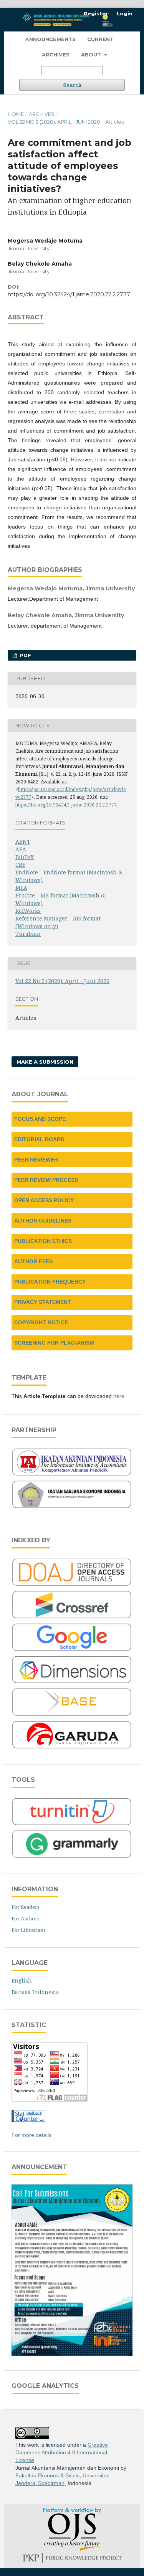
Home (16, 114)
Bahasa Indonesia (35, 1992)
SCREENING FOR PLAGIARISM (54, 1343)
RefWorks (28, 911)
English (22, 1980)
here (119, 1396)
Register (96, 13)
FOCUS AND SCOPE (40, 1119)
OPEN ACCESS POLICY (44, 1200)
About (92, 55)
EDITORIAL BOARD (39, 1139)
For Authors (26, 1918)
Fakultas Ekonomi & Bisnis (47, 2475)
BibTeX (25, 857)
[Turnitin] (72, 1824)
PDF (25, 655)
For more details (31, 2135)
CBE (20, 865)
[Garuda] (72, 1748)
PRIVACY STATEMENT (43, 1302)
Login (125, 13)
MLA (21, 888)
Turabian (28, 934)
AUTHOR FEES (33, 1261)
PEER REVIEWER (36, 1160)
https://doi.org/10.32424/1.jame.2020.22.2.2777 (69, 294)
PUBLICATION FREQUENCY (50, 1282)
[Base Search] (72, 1715)
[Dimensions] (72, 1682)
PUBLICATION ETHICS (43, 1241)
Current (100, 39)
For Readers (26, 1907)
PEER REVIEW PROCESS (46, 1180)
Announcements (50, 39)
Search (72, 85)
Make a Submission (45, 1062)
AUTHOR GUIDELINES (43, 1221)
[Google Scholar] (72, 1650)
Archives (56, 55)
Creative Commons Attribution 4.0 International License (62, 2452)
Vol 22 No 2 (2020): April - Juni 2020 (54, 122)
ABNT (23, 842)
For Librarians (29, 1930)
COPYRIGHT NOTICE (41, 1322)
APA (21, 849)
